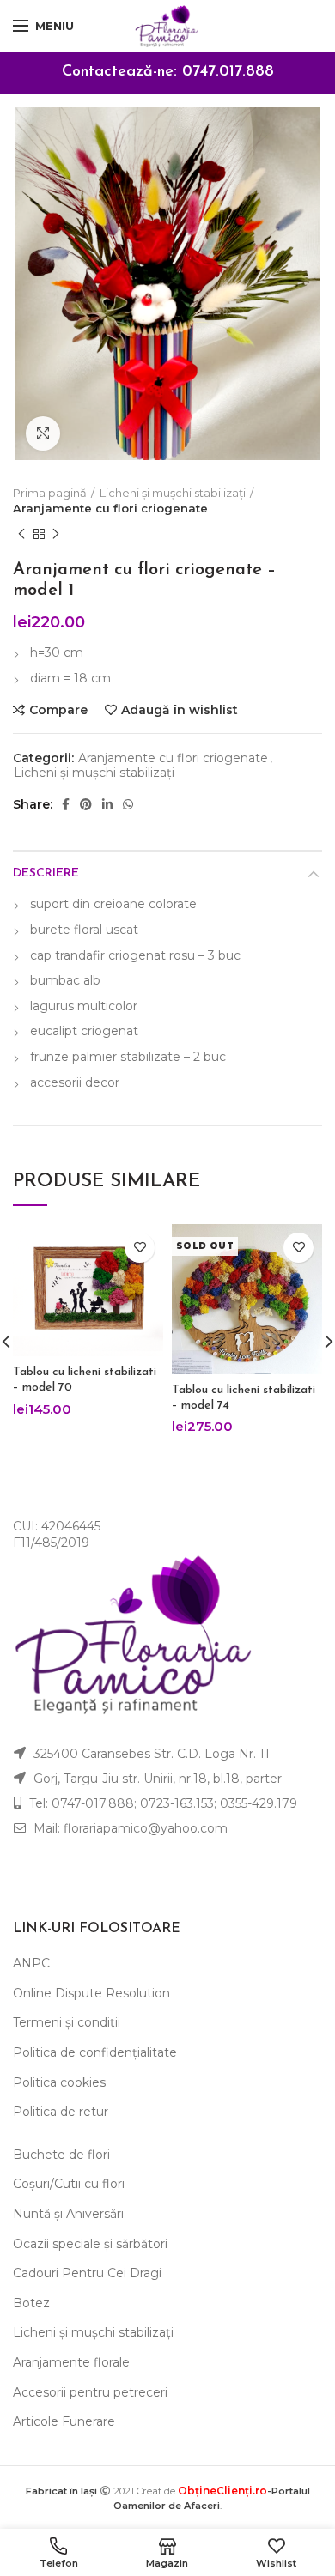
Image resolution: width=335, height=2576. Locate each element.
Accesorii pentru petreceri (90, 2392)
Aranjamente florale (71, 2362)
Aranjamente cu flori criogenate (110, 508)
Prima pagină (50, 493)
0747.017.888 (228, 72)
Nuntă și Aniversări (68, 2214)
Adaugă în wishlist (180, 710)
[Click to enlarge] (43, 433)
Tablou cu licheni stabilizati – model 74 (244, 1398)
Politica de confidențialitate (95, 2052)
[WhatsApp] (128, 804)
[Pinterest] (86, 804)
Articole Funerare (64, 2421)
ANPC (31, 1963)
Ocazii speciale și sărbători (90, 2244)
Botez (31, 2303)
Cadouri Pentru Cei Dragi (87, 2273)
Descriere (46, 873)
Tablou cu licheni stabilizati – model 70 (85, 1380)
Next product (56, 534)
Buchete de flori (61, 2155)
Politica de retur (61, 2112)
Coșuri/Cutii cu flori (69, 2184)
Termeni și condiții (67, 2022)
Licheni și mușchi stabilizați (173, 493)
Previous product (21, 534)
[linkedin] (107, 804)
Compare (58, 710)
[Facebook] (66, 804)
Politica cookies (59, 2082)
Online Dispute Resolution (91, 1993)
